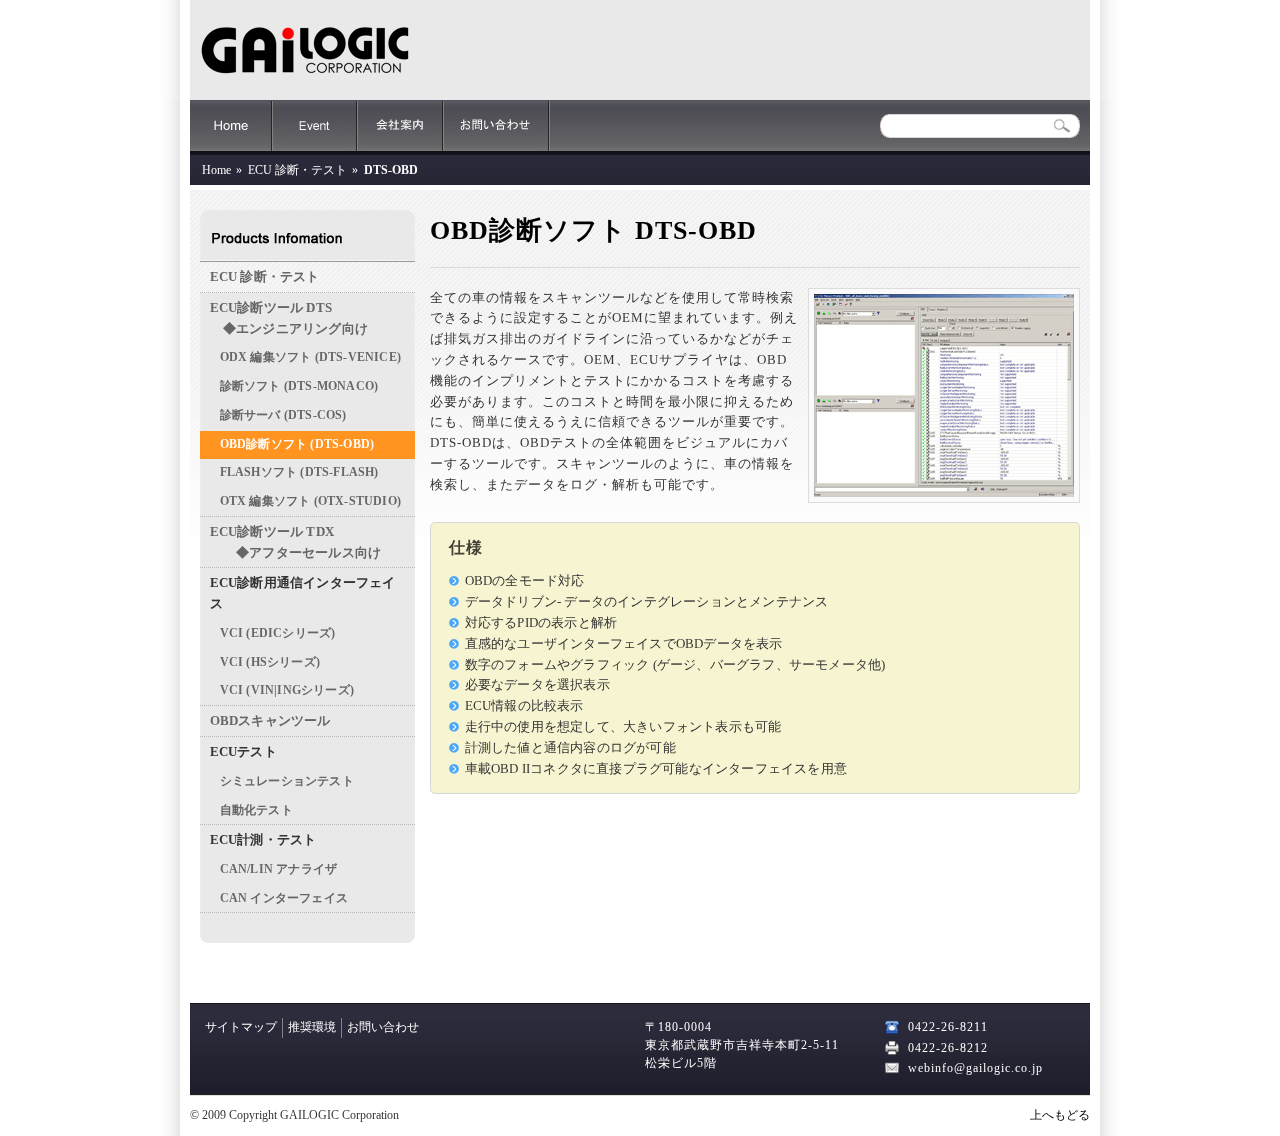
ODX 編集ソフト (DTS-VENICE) (310, 357)
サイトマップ (241, 1027)
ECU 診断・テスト (297, 170)
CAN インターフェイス (284, 898)
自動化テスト (256, 810)
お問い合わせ (496, 125)
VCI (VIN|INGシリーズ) (287, 690)
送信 (1062, 127)
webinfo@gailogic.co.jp (975, 1068)
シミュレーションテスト (287, 781)
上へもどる (1060, 1115)
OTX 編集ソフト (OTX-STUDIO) (310, 501)
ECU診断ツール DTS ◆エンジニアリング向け (289, 318)
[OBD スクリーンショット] (944, 498)
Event (314, 125)
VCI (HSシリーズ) (270, 662)
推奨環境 (312, 1027)
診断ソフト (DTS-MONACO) (299, 386)
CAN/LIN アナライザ (279, 869)
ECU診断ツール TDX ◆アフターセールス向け (296, 542)
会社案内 (400, 125)
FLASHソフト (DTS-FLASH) (299, 472)
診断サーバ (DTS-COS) (283, 415)
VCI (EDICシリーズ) (278, 633)
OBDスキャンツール (270, 720)
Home (231, 125)
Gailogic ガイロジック (305, 50)
